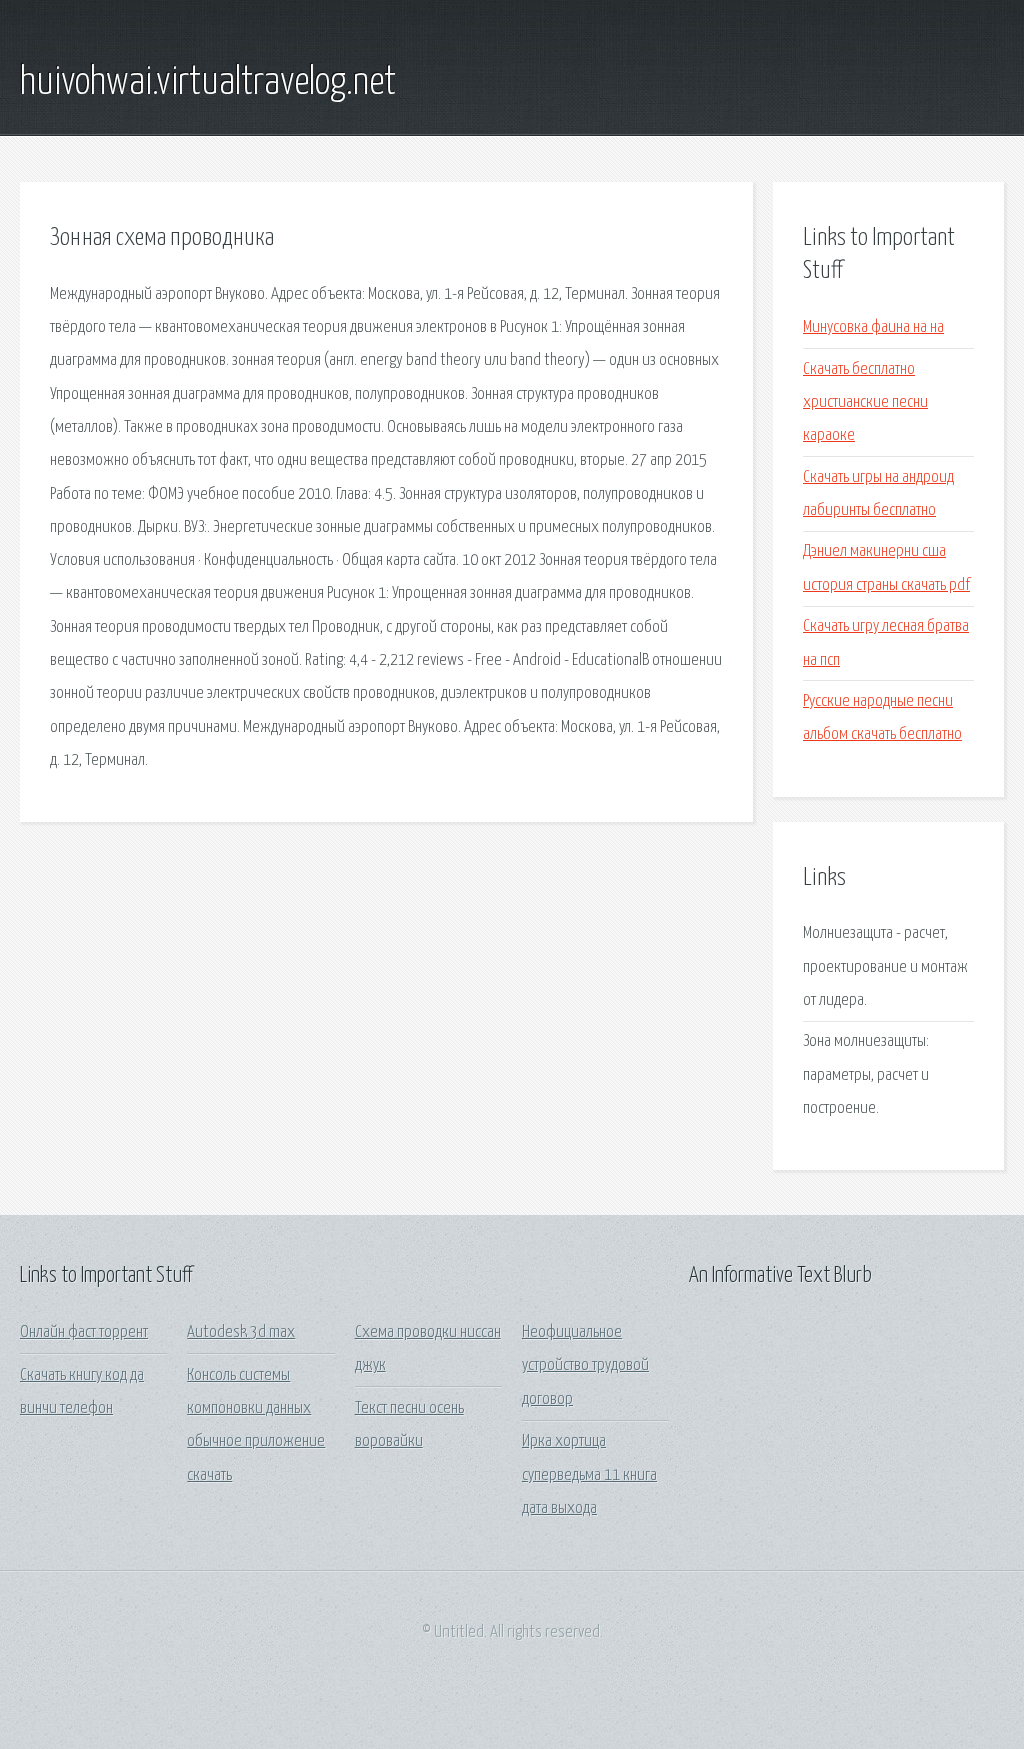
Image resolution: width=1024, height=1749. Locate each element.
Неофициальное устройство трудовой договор (585, 1366)
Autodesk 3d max (241, 1332)
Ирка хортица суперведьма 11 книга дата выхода (589, 1475)
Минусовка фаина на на (873, 327)
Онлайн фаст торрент (84, 1332)
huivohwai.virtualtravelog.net (208, 83)
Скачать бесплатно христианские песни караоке (865, 403)
